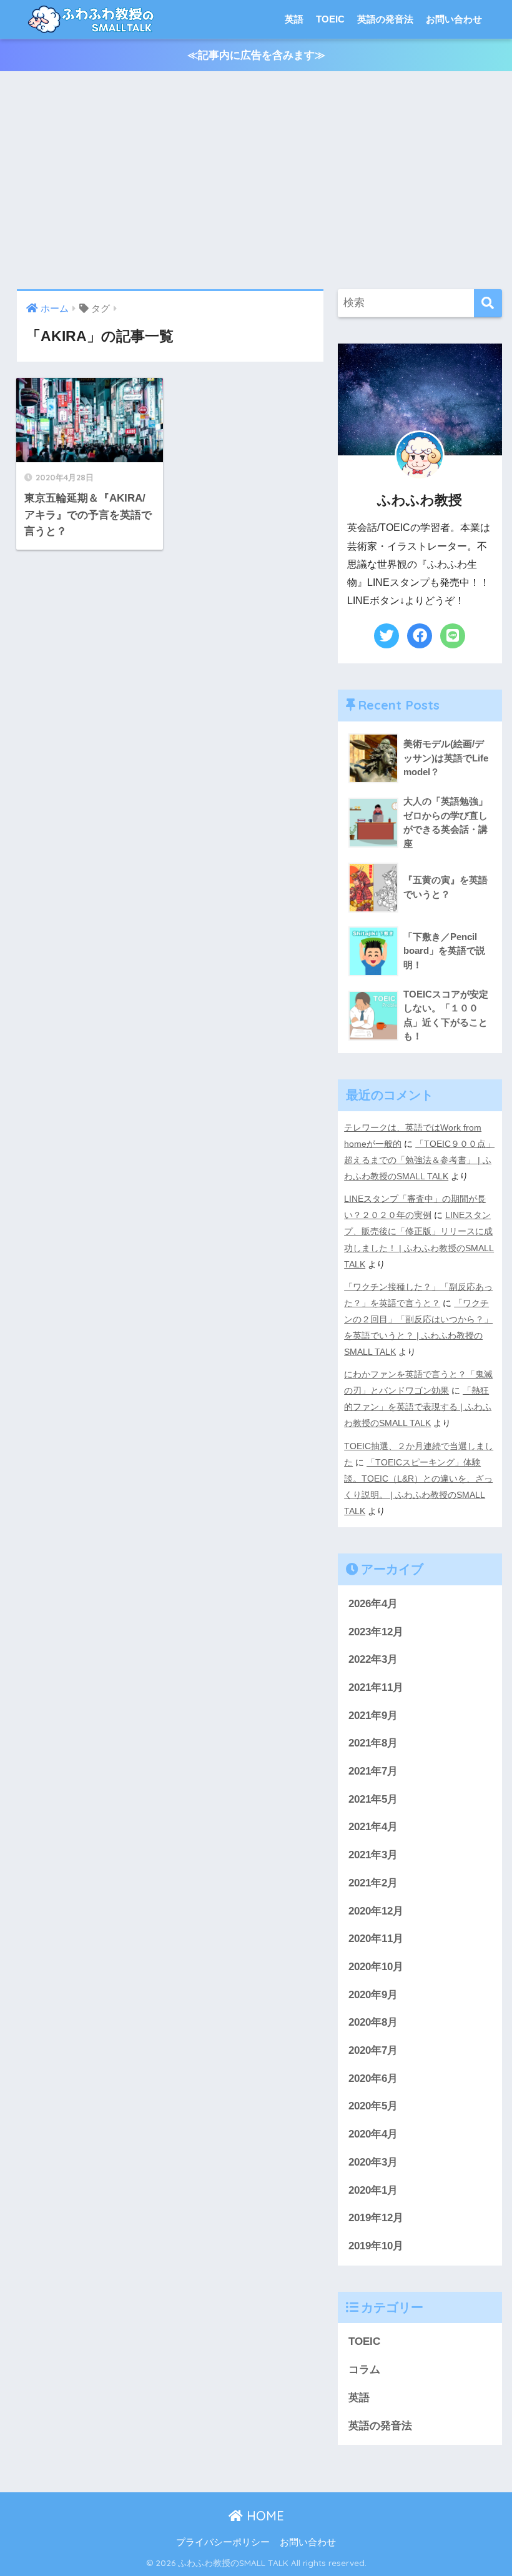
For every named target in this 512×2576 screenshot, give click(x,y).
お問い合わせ (454, 19)
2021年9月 (373, 1716)
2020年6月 (373, 2078)
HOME (263, 2516)
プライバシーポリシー (223, 2542)
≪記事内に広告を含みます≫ (256, 55)
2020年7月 (373, 2050)
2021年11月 (376, 1687)
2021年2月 (373, 1883)
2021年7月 (373, 1771)
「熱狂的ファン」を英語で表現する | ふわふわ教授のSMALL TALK (418, 1407)
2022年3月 (373, 1659)
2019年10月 (376, 2246)
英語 (294, 19)
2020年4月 (373, 2134)
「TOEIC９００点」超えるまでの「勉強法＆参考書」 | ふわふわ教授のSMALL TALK (419, 1160)
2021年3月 (373, 1855)
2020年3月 (373, 2162)
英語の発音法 (385, 19)
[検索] (488, 303)
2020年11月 (376, 1939)
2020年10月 (376, 1967)
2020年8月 (373, 2022)
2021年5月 (373, 1799)
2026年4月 (373, 1604)
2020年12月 (376, 1911)
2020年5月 (373, 2106)
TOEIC (330, 19)
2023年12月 (376, 1632)
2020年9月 (373, 1995)
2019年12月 (376, 2218)
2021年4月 (373, 1827)
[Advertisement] (256, 181)
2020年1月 (373, 2190)
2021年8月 (373, 1743)
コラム (364, 2370)
